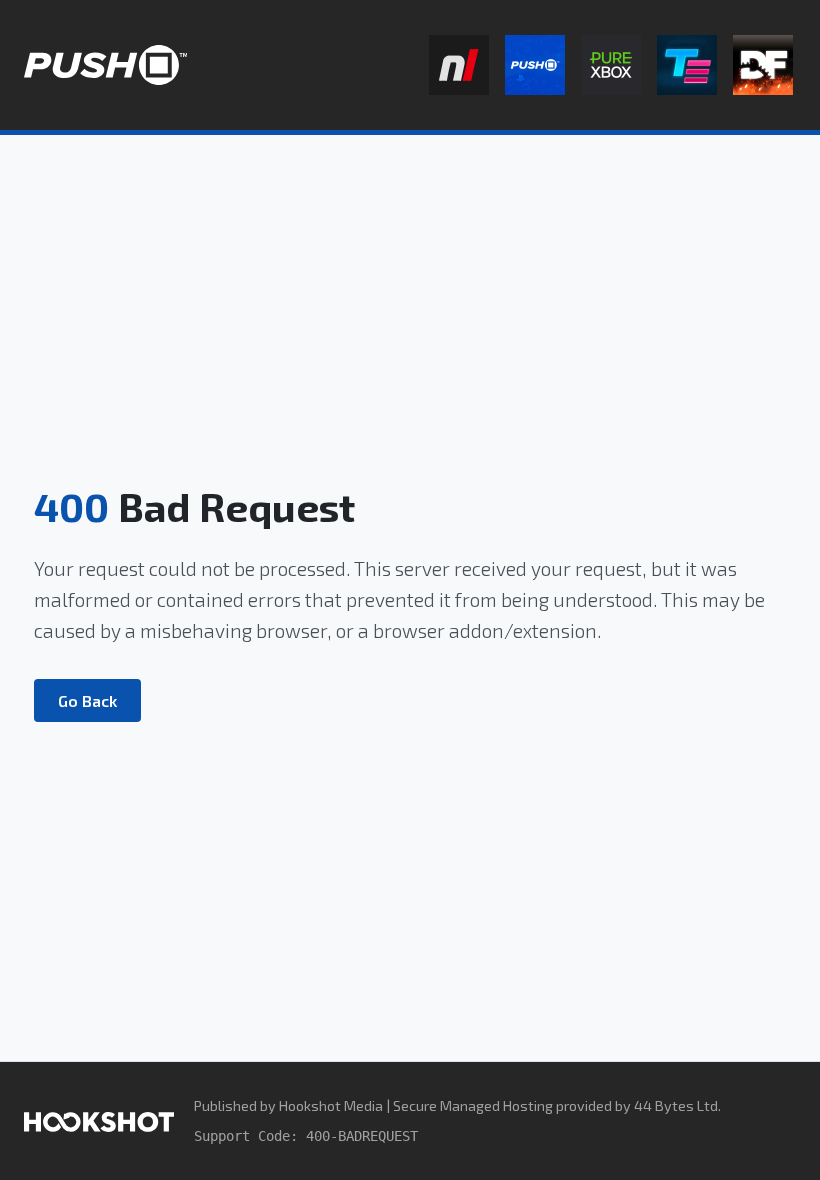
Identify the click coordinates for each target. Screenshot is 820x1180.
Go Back (87, 700)
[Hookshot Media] (99, 1120)
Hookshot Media (331, 1105)
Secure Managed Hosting (473, 1105)
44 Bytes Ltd (676, 1105)
